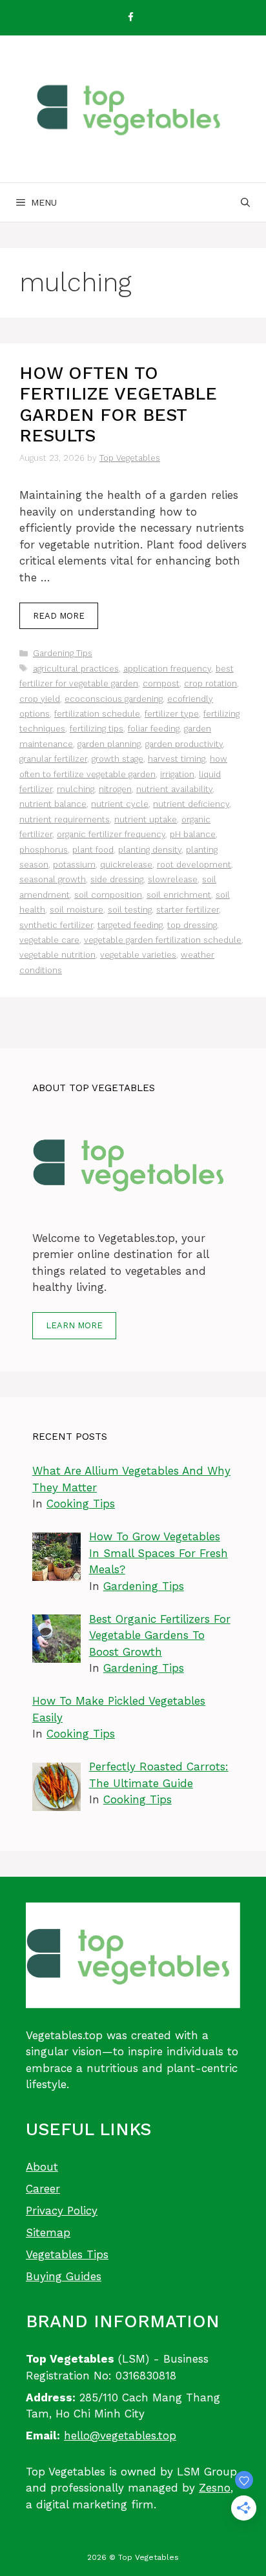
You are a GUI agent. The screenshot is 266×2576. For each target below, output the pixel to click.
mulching (76, 789)
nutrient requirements (65, 819)
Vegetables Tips (67, 2254)
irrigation (177, 774)
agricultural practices (76, 669)
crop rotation (210, 683)
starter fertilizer (188, 910)
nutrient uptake (146, 819)
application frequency (167, 669)
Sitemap (48, 2232)
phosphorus (44, 850)
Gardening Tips (63, 653)
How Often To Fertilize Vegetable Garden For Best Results (118, 404)
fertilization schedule (97, 714)
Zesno (215, 2488)
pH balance (193, 834)
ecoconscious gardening (114, 699)
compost (161, 683)
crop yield (40, 699)
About (42, 2167)
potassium (74, 865)
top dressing (192, 925)
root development (194, 865)
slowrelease (173, 879)
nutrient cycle (120, 804)
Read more (59, 616)
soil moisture (77, 910)
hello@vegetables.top (120, 2436)
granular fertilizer (53, 759)
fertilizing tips (97, 729)
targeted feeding (130, 925)
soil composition (108, 895)
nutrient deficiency (191, 804)
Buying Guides (64, 2276)
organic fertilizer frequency (111, 834)
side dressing (117, 879)
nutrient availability (174, 789)
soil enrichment (179, 895)
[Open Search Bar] (245, 202)
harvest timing (177, 759)
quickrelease (126, 865)
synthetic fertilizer (56, 925)
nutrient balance (53, 804)
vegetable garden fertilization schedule (163, 940)
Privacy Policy (62, 2211)
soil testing (130, 910)
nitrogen (115, 789)
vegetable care (49, 940)
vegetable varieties (138, 955)
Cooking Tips (81, 1504)
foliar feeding (154, 729)
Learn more (74, 1325)
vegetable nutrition (57, 955)
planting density (150, 850)
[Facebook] (130, 18)
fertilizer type (172, 714)
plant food (93, 850)
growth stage (118, 759)
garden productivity (184, 744)
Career (43, 2189)
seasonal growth (53, 879)
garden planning (109, 744)
